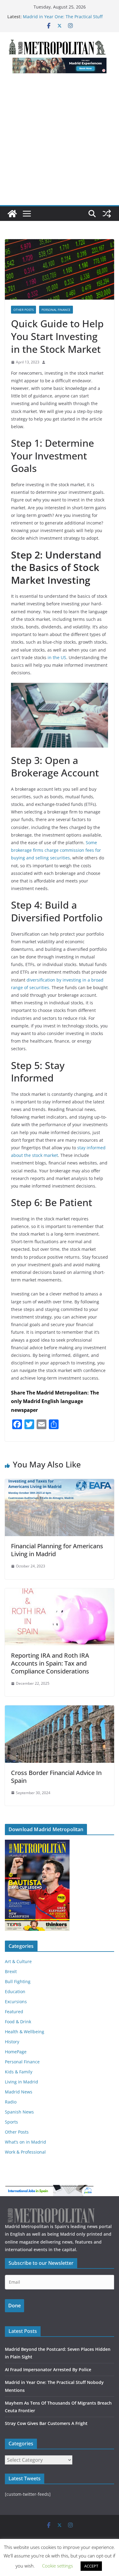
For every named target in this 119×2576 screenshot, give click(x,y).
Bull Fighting (18, 1981)
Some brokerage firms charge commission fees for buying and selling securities (56, 850)
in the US (57, 657)
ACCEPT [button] (91, 2566)
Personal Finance (56, 310)
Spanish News (19, 2112)
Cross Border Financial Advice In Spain (56, 1777)
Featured (14, 2012)
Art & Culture (18, 1961)
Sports (11, 2122)
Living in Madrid (22, 2082)
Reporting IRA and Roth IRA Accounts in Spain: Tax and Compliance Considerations (50, 1663)
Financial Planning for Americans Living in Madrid (57, 1550)
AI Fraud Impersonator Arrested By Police (48, 2370)
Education (15, 1991)
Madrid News (19, 2092)
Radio (11, 2102)
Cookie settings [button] (58, 2566)
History (12, 2042)
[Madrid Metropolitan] (12, 214)
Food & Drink (18, 2022)
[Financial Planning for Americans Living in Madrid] (60, 1483)
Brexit (11, 1971)
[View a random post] (107, 214)
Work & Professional (25, 2152)
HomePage (16, 2052)
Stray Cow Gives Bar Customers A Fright (46, 2423)
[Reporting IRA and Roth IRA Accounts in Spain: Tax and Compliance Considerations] (60, 1593)
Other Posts (23, 310)
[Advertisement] (60, 143)
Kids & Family (19, 2072)
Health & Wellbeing (25, 2032)
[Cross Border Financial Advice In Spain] (60, 1710)
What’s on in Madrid (25, 2142)
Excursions (16, 2002)
